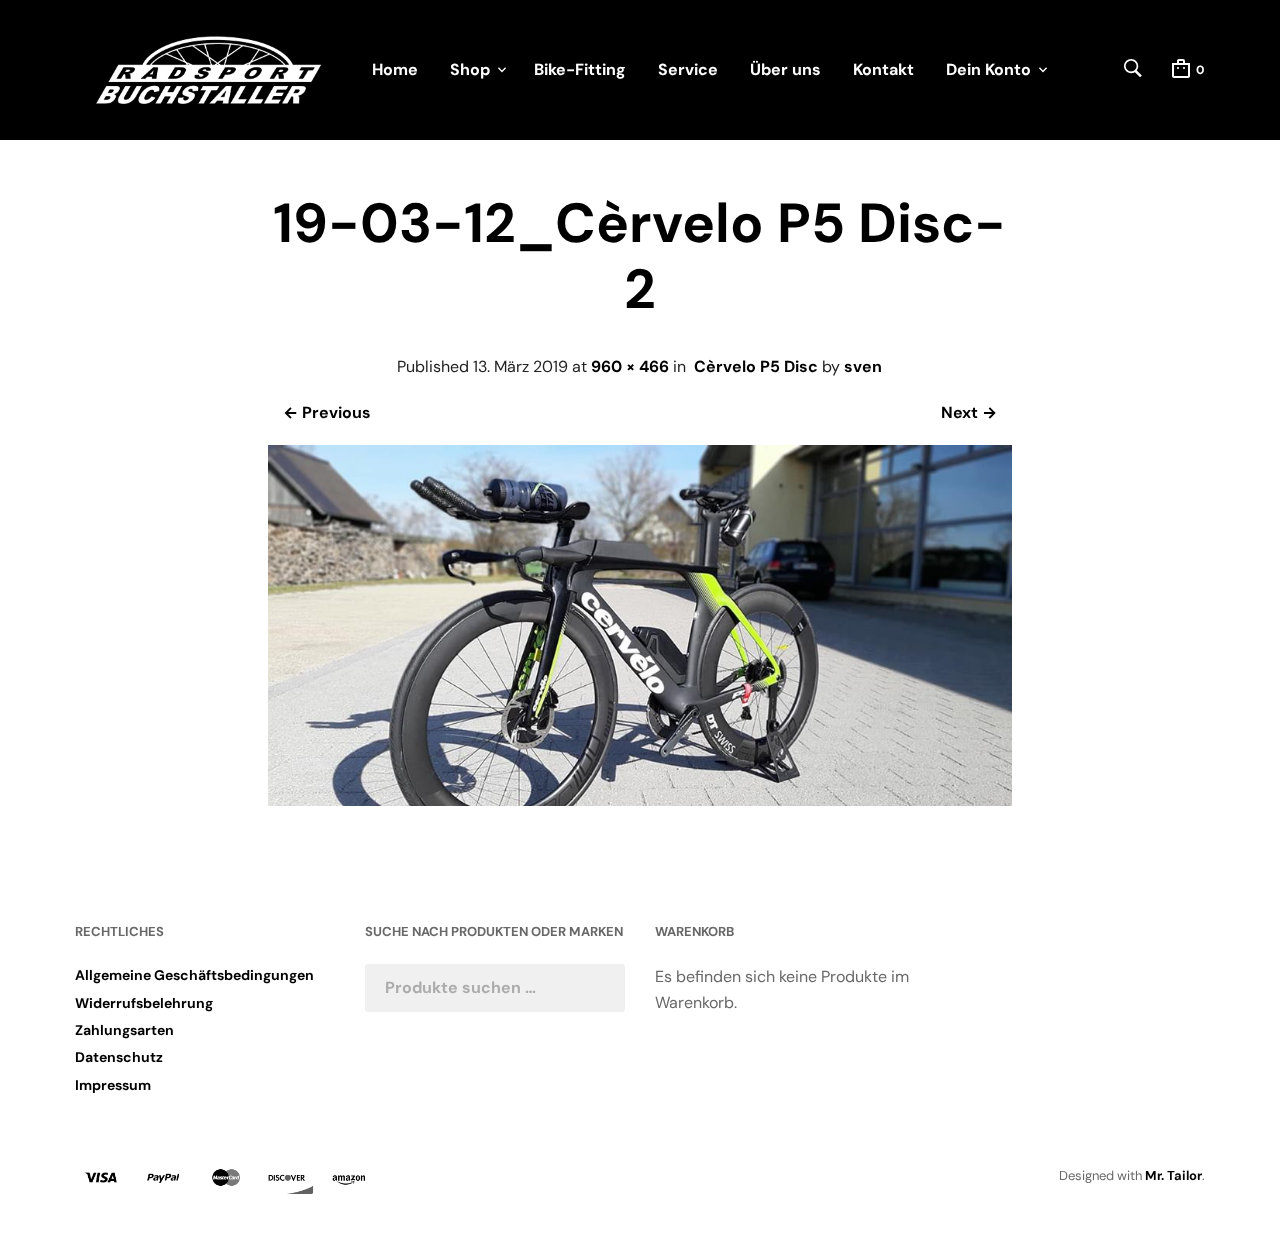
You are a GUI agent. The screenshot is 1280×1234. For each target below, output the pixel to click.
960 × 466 (630, 366)
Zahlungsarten (124, 1030)
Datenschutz (119, 1057)
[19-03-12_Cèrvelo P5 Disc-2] (639, 800)
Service (688, 69)
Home (395, 69)
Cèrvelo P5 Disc (756, 366)
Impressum (113, 1085)
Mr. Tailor (1173, 1175)
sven (863, 366)
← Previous (327, 412)
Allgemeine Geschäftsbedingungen (194, 975)
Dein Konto (988, 69)
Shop (470, 69)
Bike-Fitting (580, 69)
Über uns (785, 69)
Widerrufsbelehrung (144, 1003)
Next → (969, 412)
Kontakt (883, 69)
